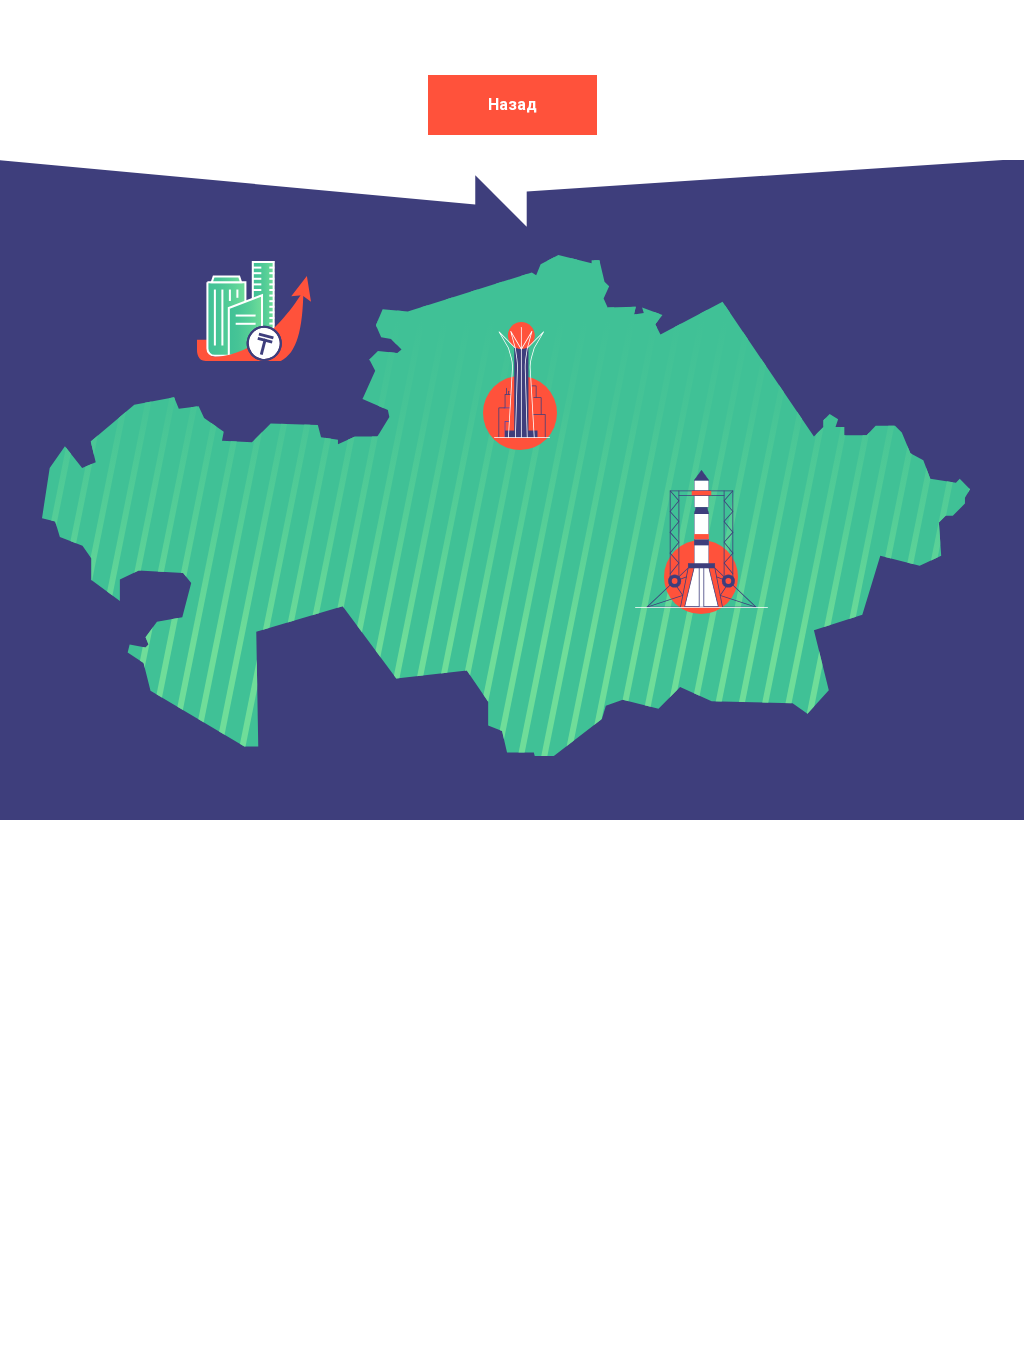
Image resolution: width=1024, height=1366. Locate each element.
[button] (522, 380)
